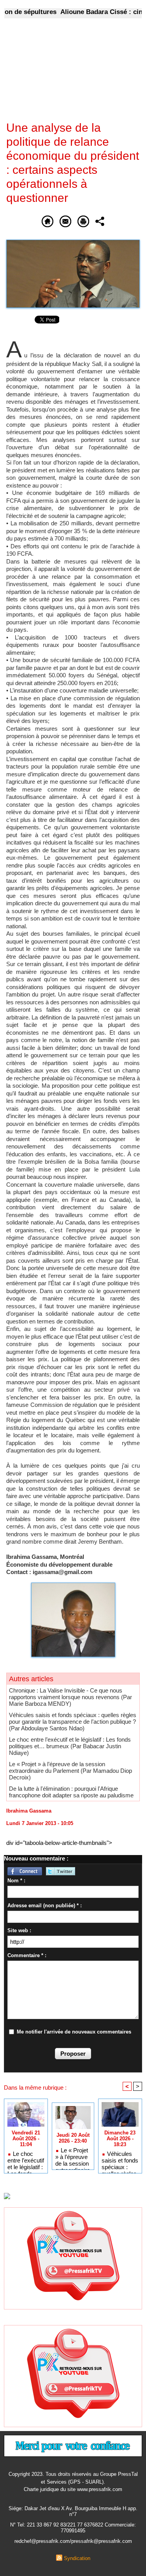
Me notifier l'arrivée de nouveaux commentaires (74, 2032)
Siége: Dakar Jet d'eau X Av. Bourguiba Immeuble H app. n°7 (73, 2511)
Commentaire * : (27, 1955)
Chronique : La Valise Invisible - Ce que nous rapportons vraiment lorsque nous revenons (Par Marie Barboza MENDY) (70, 1697)
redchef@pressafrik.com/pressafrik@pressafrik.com (73, 2541)
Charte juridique (41, 2489)
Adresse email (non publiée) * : (45, 1905)
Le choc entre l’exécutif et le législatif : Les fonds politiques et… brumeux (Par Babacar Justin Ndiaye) (70, 1746)
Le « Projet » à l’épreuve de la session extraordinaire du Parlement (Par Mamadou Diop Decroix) (70, 1771)
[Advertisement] (67, 75)
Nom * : (16, 1881)
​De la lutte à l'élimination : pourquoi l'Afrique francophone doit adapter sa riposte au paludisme (71, 1792)
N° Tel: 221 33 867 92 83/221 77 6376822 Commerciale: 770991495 (73, 2528)
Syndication (77, 2558)
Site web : (19, 1930)
